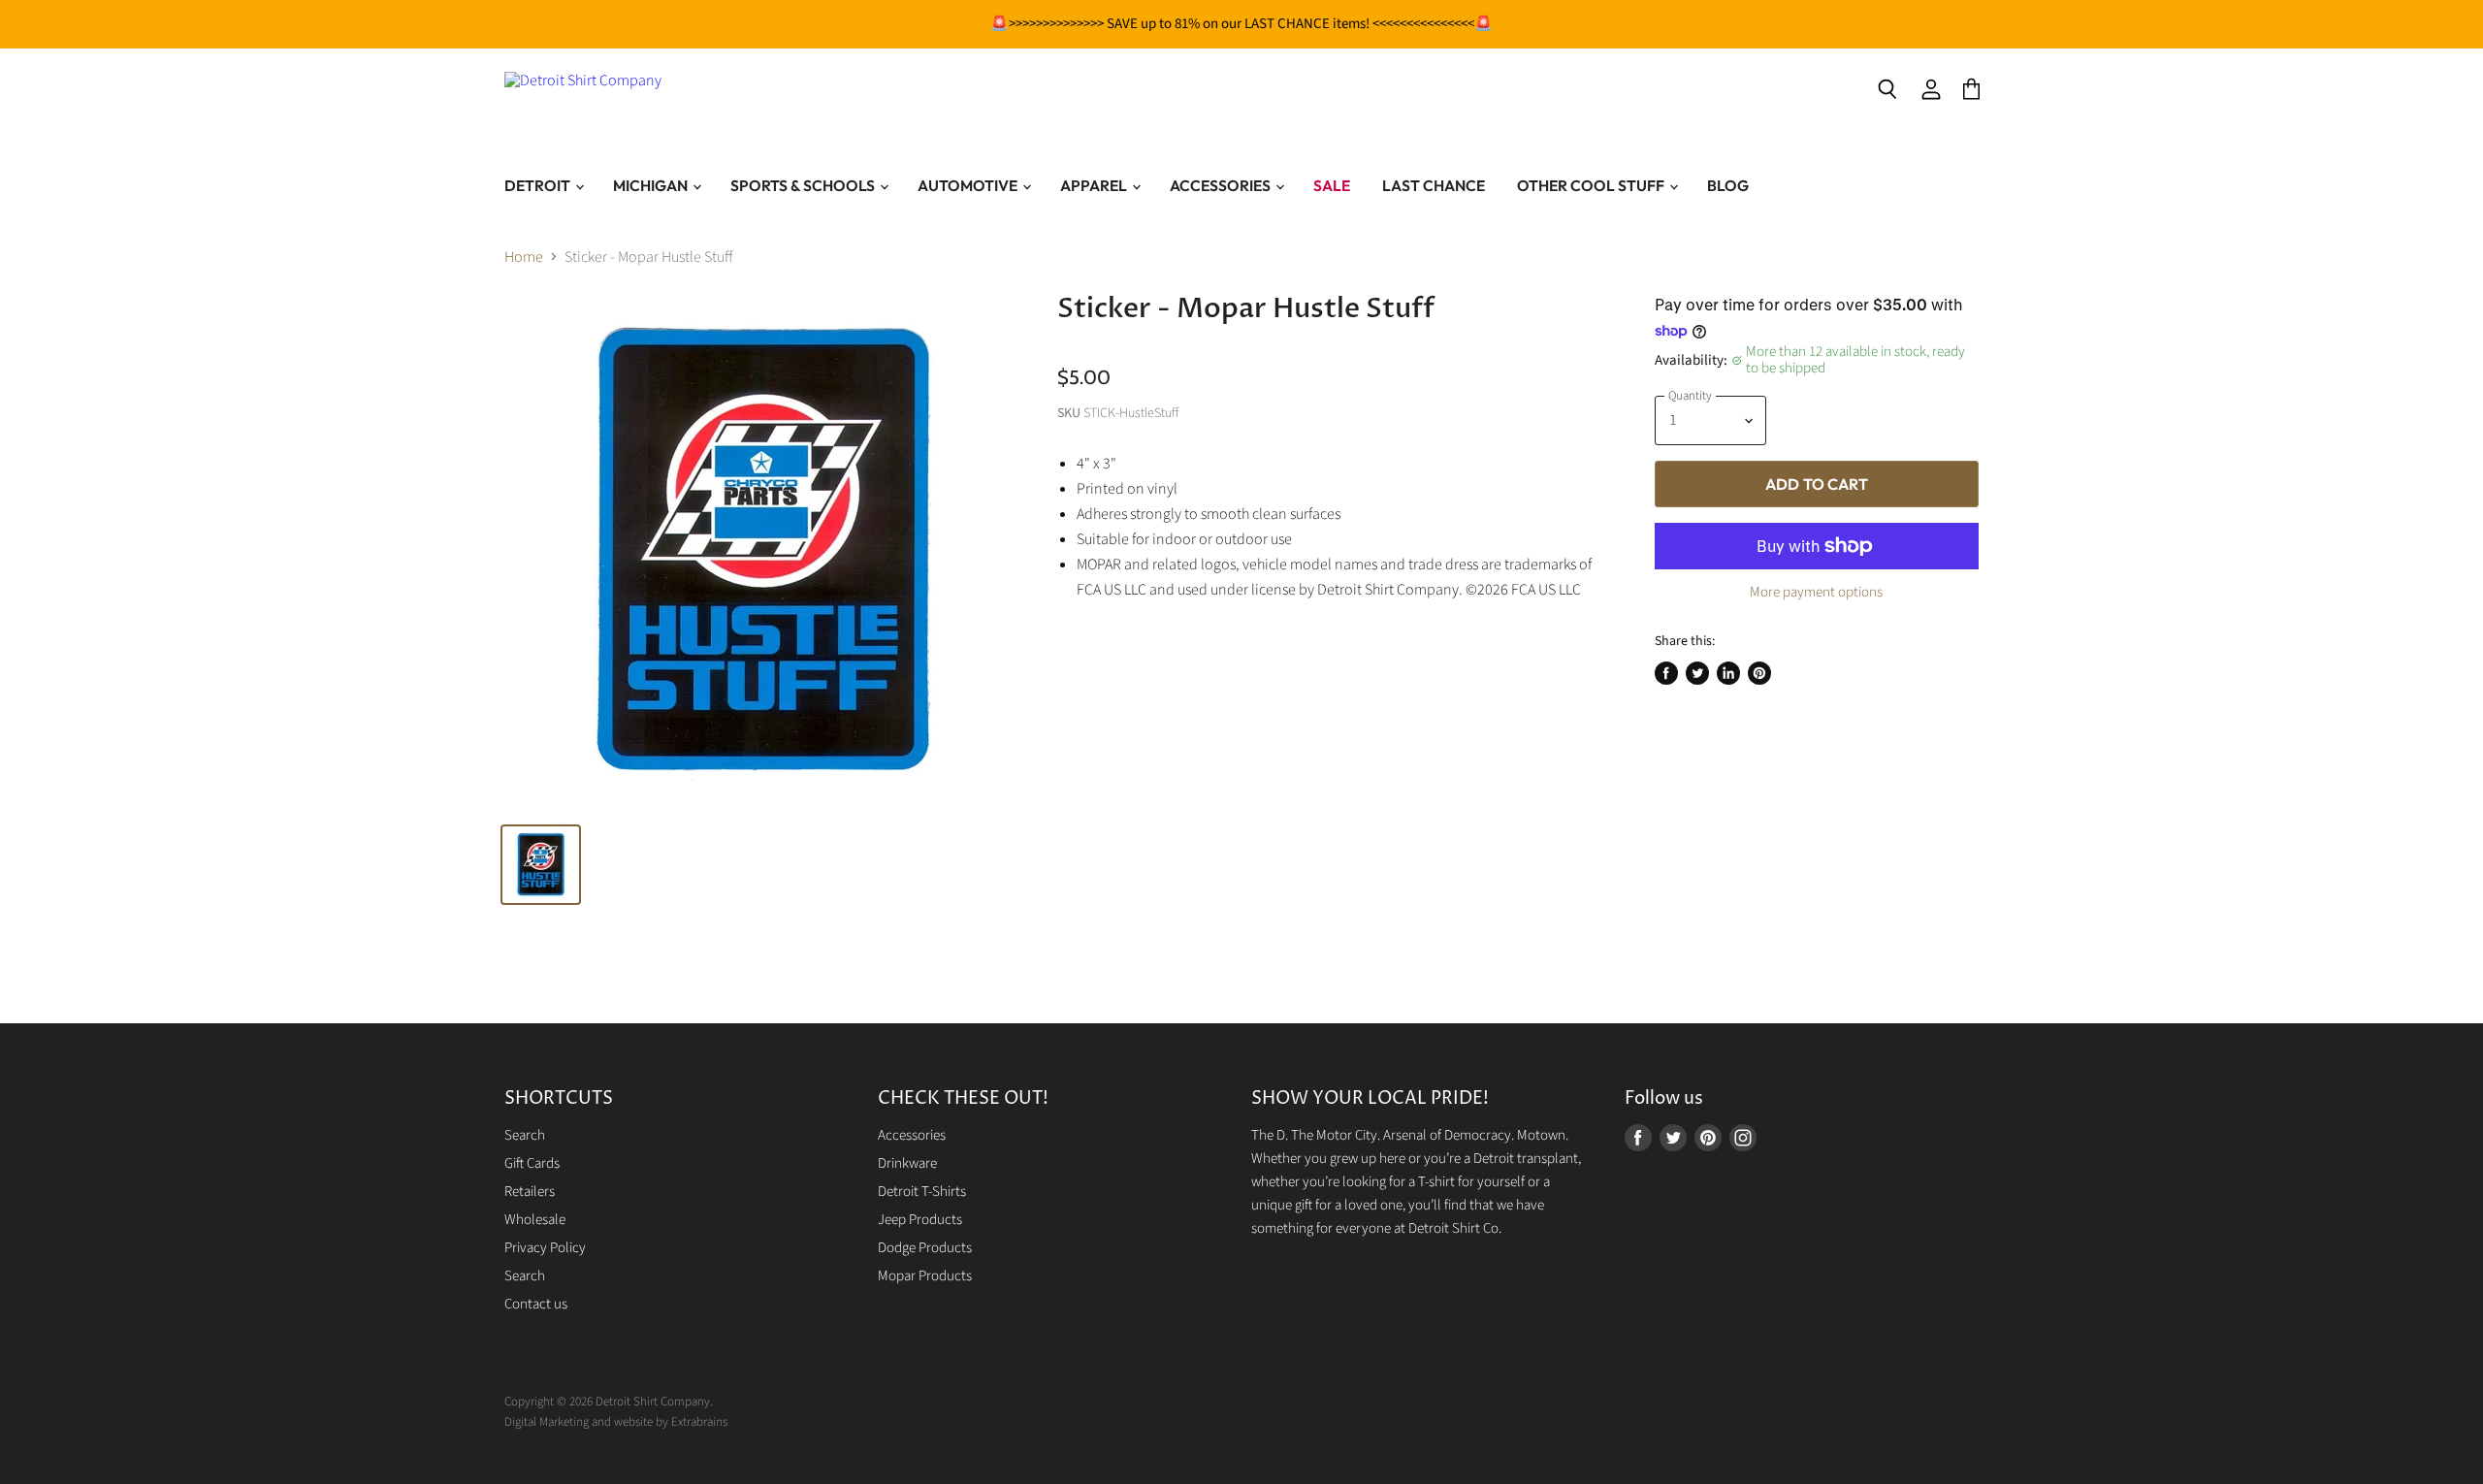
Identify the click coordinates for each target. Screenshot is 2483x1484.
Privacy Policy (545, 1248)
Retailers (530, 1192)
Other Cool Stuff (1592, 185)
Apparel (1095, 185)
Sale (1332, 185)
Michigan (652, 185)
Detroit (539, 185)
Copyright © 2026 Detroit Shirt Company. (609, 1402)
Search (525, 1135)
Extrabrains (699, 1422)
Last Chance (1434, 185)
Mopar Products (925, 1276)
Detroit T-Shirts (922, 1192)
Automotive (969, 185)
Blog (1728, 185)
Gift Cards (532, 1163)
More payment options (1816, 592)
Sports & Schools (804, 185)
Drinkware (907, 1163)
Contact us (536, 1304)
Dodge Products (925, 1248)
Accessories (1222, 185)
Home (524, 257)
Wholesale (535, 1220)
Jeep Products (920, 1220)
